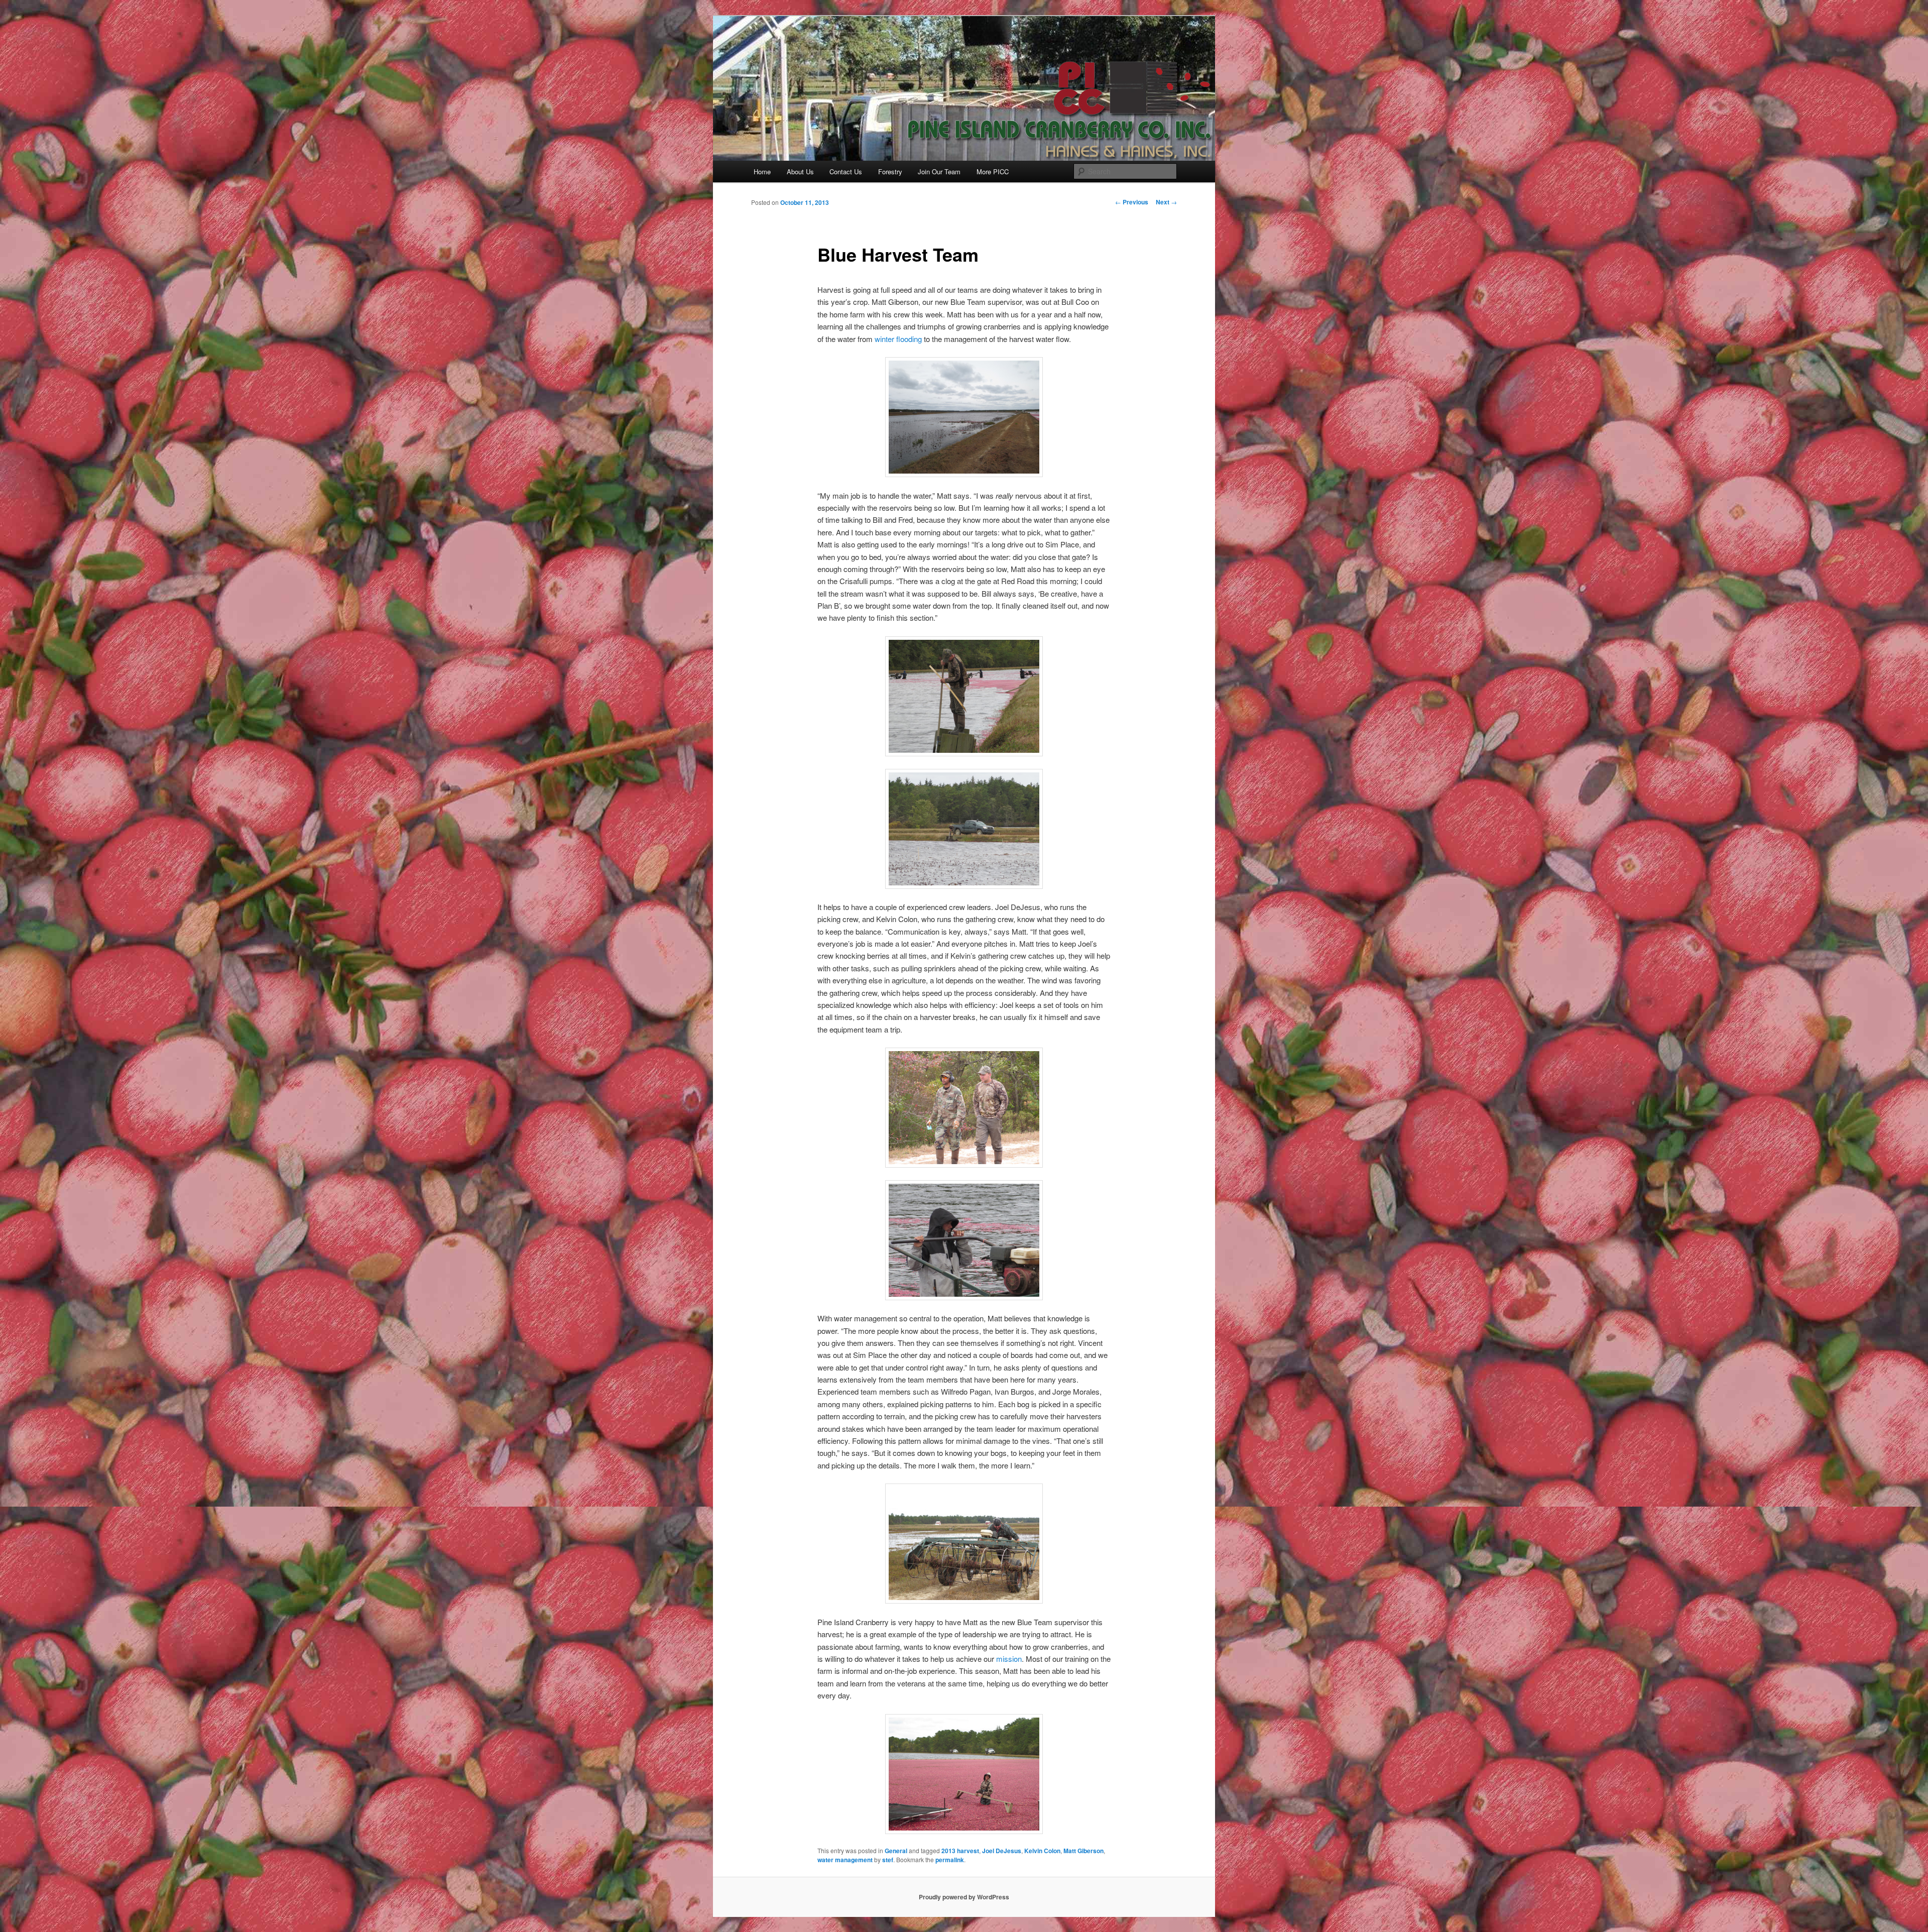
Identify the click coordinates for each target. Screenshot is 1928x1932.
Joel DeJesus (1002, 1851)
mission (1009, 1659)
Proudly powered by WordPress (964, 1897)
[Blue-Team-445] (964, 1108)
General (896, 1851)
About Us (800, 172)
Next (1166, 202)
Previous (1132, 202)
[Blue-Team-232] (964, 696)
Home (762, 172)
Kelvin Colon (1042, 1851)
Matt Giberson (1083, 1851)
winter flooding (898, 339)
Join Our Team (939, 172)
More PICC (993, 172)
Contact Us (846, 172)
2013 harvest (960, 1851)
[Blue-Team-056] (964, 417)
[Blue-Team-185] (964, 829)
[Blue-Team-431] (964, 1774)
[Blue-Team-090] (964, 1240)
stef (888, 1860)
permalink (950, 1860)
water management (845, 1860)
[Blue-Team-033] (964, 1544)
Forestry (890, 172)
